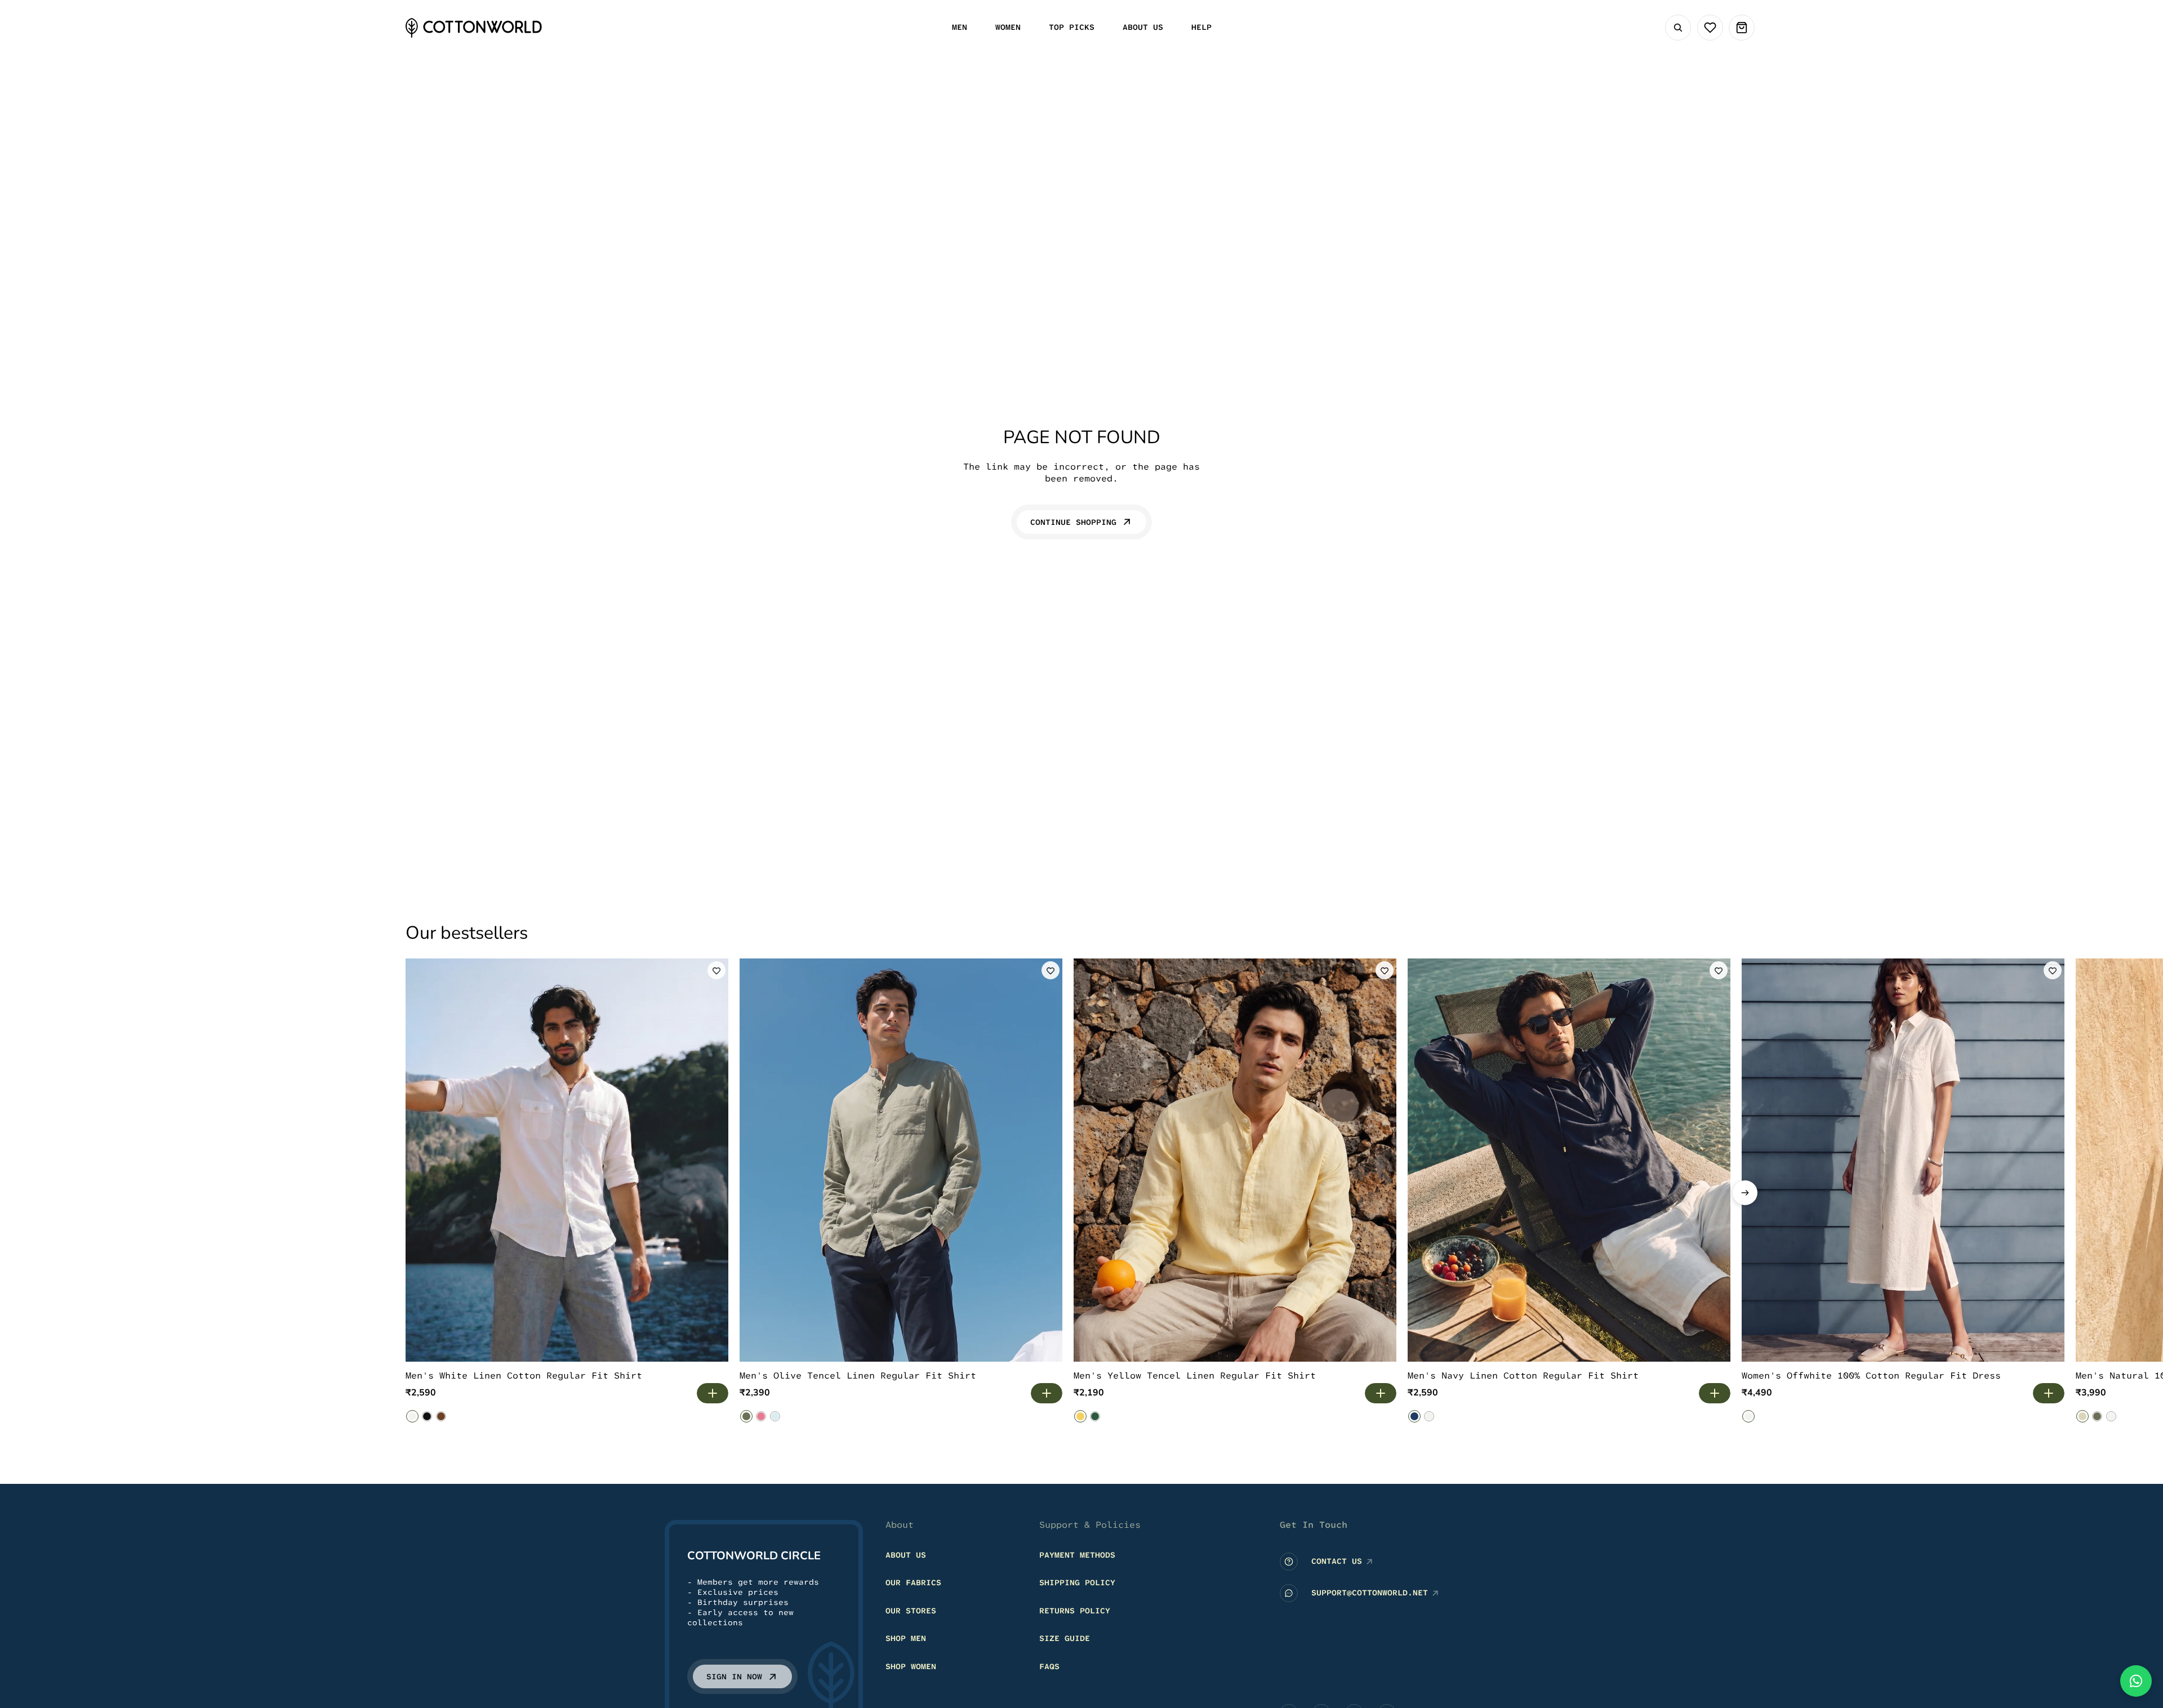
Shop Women (911, 1666)
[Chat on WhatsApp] (2136, 1681)
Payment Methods (1077, 1554)
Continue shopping (1073, 522)
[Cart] (1742, 28)
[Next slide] (1745, 1193)
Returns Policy (1075, 1610)
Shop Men (906, 1638)
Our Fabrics (913, 1582)
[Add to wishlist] (716, 970)
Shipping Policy (1077, 1582)
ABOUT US (906, 1554)
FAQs (1049, 1666)
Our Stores (911, 1610)
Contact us (1337, 1561)
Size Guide (1065, 1638)
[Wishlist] (1710, 28)
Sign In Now (734, 1676)
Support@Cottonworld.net (1370, 1593)
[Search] (1678, 28)
